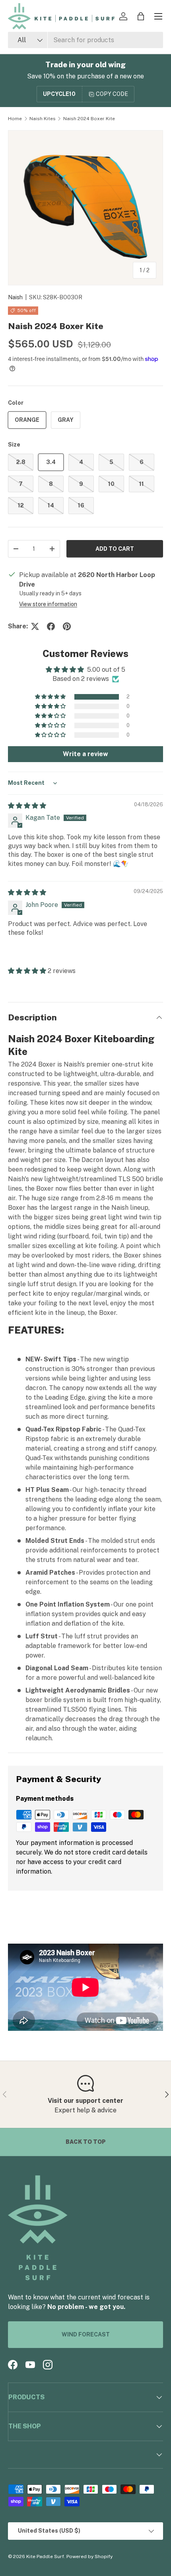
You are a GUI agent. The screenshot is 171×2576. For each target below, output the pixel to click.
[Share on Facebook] (51, 626)
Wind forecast (86, 2334)
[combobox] (85, 40)
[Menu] (158, 16)
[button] (141, 16)
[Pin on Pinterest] (67, 626)
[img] (27, 806)
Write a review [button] (85, 754)
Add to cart (115, 549)
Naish (15, 297)
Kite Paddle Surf (45, 2556)
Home (15, 119)
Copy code (112, 94)
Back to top (86, 2142)
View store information (48, 604)
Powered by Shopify (89, 2556)
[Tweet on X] (35, 626)
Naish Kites (43, 119)
